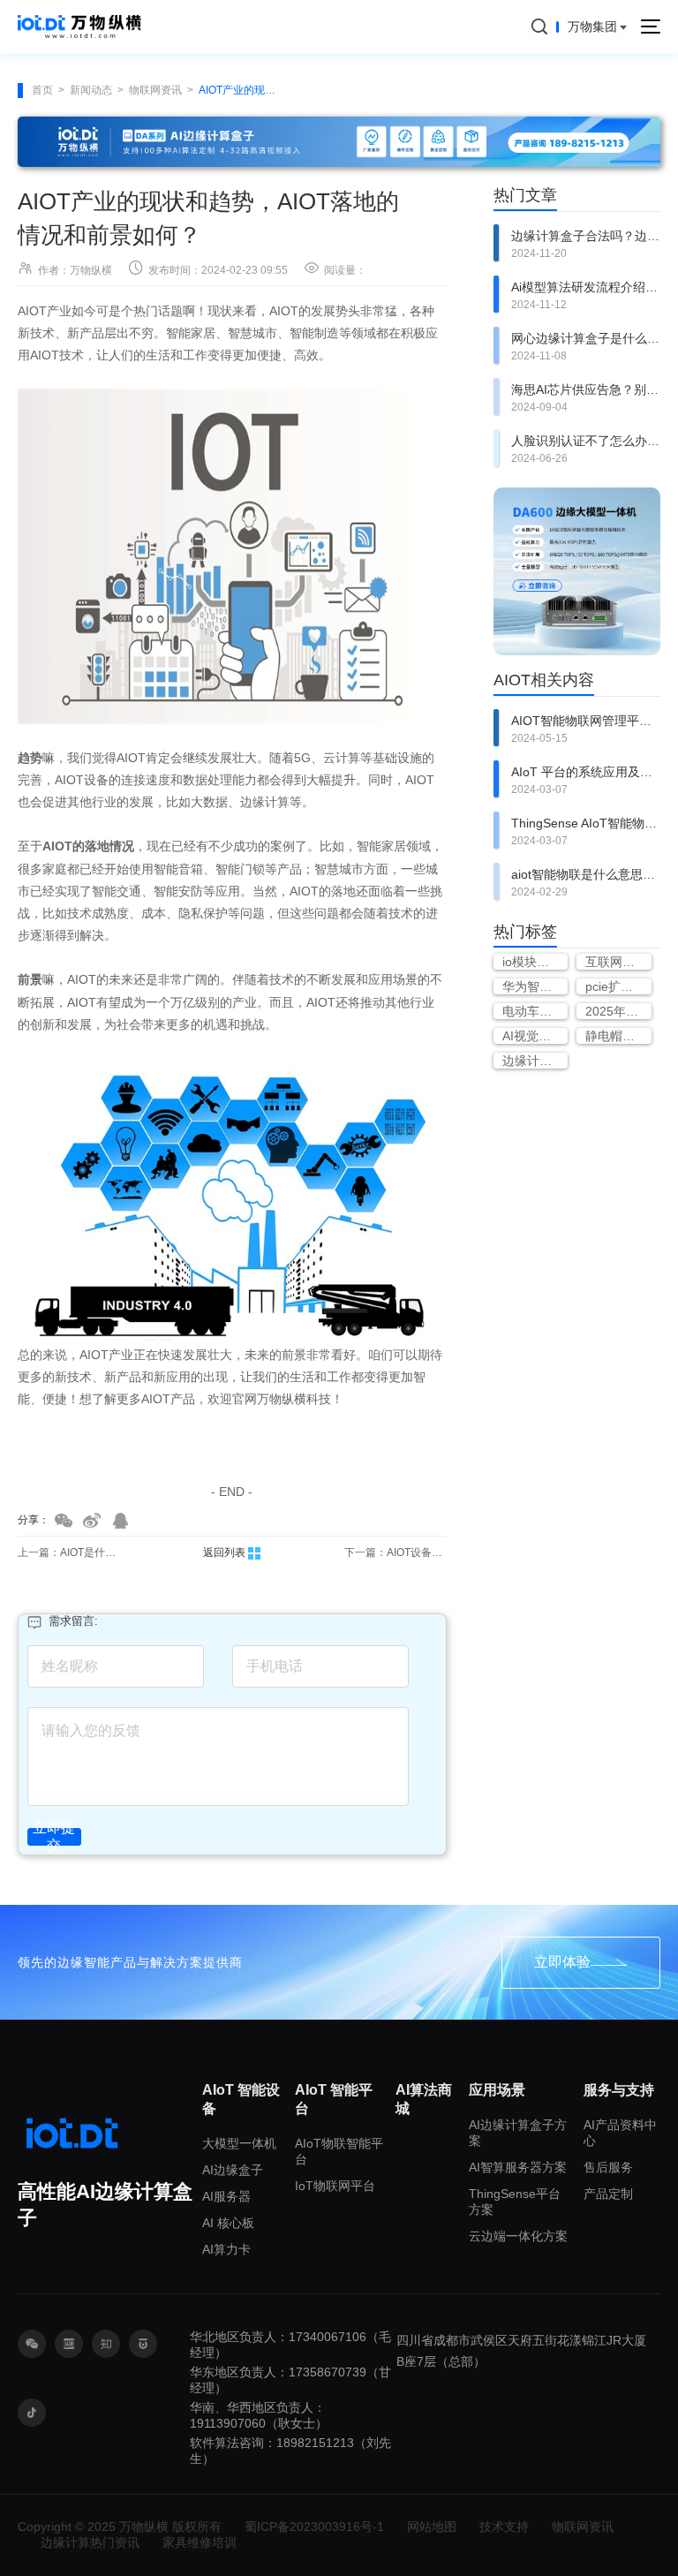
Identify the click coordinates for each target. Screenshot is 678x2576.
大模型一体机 (239, 2143)
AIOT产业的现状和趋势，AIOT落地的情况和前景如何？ (240, 90)
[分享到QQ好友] (120, 1521)
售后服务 (608, 2167)
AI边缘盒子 (233, 2170)
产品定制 (608, 2194)
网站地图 (432, 2527)
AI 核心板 (228, 2223)
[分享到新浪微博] (92, 1521)
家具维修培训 (200, 2542)
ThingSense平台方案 (515, 2202)
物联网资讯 (155, 90)
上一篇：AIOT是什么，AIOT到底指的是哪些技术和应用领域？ (69, 1552)
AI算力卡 (226, 2249)
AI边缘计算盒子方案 (518, 2133)
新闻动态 (91, 90)
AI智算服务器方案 (518, 2167)
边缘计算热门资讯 (90, 2542)
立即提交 (54, 1837)
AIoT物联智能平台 (339, 2151)
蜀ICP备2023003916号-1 (314, 2527)
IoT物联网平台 (335, 2186)
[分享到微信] (64, 1521)
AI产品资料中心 (620, 2133)
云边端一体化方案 (518, 2236)
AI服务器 (226, 2196)
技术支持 (504, 2527)
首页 (42, 90)
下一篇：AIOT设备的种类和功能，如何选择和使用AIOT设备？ (395, 1552)
